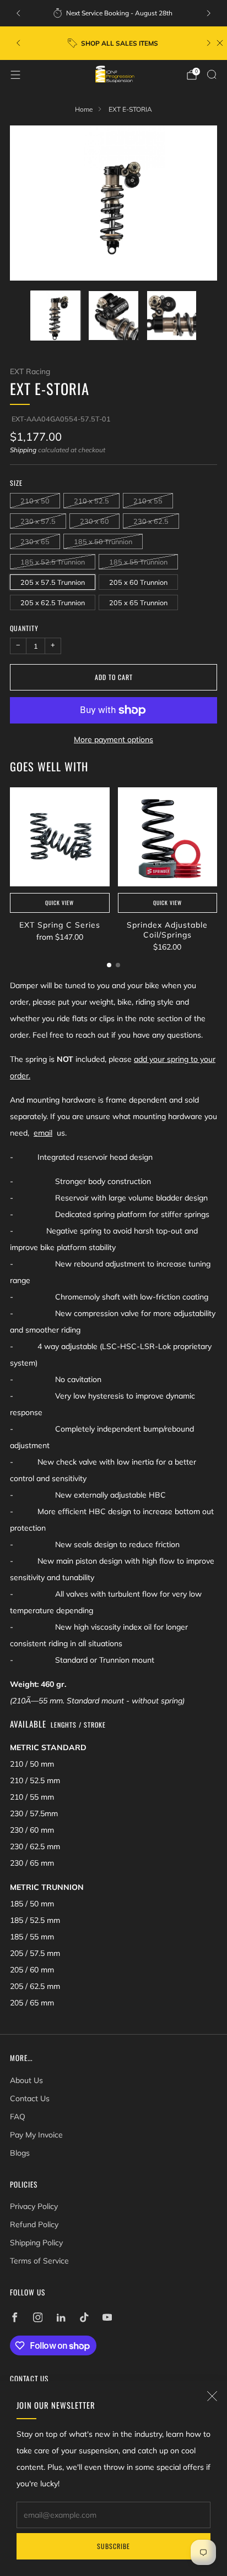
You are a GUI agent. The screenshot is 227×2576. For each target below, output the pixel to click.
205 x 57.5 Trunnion (53, 582)
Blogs (20, 2153)
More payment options (113, 739)
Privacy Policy (34, 2206)
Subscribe (113, 2546)
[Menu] (15, 75)
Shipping (23, 450)
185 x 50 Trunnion (103, 541)
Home (84, 109)
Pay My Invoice (36, 2135)
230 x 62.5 (151, 521)
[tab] (109, 965)
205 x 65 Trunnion (138, 602)
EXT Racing (30, 371)
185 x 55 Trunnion (138, 562)
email (43, 1133)
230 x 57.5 (38, 521)
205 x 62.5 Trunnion (53, 602)
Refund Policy (34, 2224)
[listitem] (114, 13)
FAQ (18, 2117)
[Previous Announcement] (18, 13)
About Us (26, 2080)
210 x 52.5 (91, 501)
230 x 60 (94, 521)
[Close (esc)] (212, 2396)
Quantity (24, 628)
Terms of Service (39, 2261)
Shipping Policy (36, 2243)
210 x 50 (35, 501)
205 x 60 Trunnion (138, 582)
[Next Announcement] (209, 13)
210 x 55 (148, 501)
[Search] (212, 74)
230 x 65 (35, 541)
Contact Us (30, 2098)
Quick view (60, 903)
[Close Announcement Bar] (220, 43)
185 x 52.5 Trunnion (53, 562)
